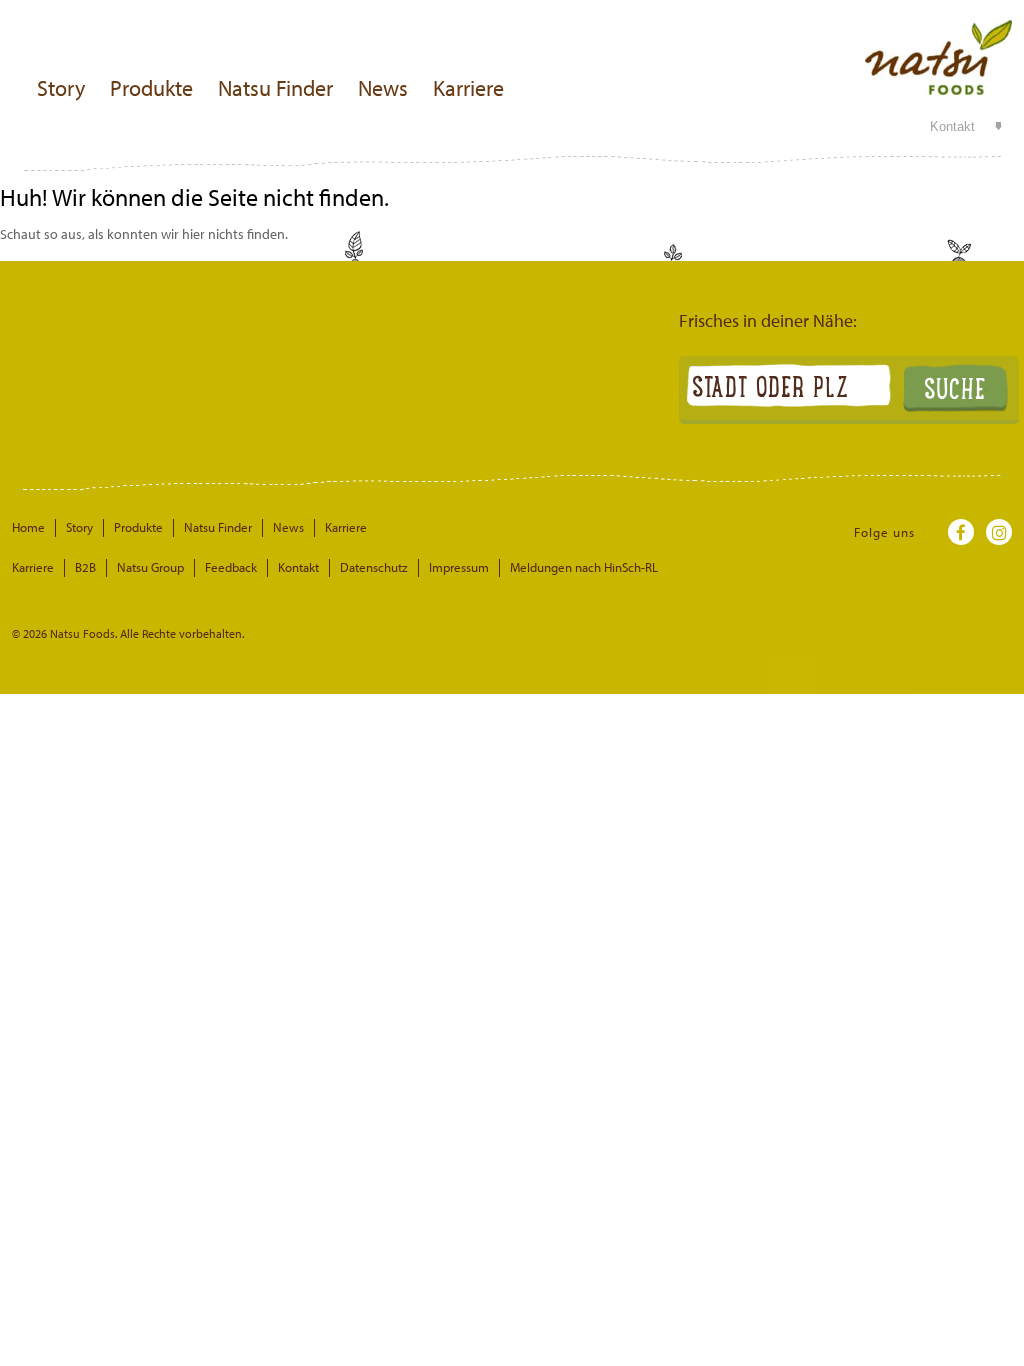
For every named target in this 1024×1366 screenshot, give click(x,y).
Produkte (151, 88)
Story (61, 88)
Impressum (459, 567)
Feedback (231, 567)
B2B (85, 567)
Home (28, 527)
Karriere (468, 88)
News (383, 88)
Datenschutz (374, 567)
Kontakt (952, 126)
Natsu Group (150, 567)
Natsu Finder (275, 88)
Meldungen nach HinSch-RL (584, 567)
